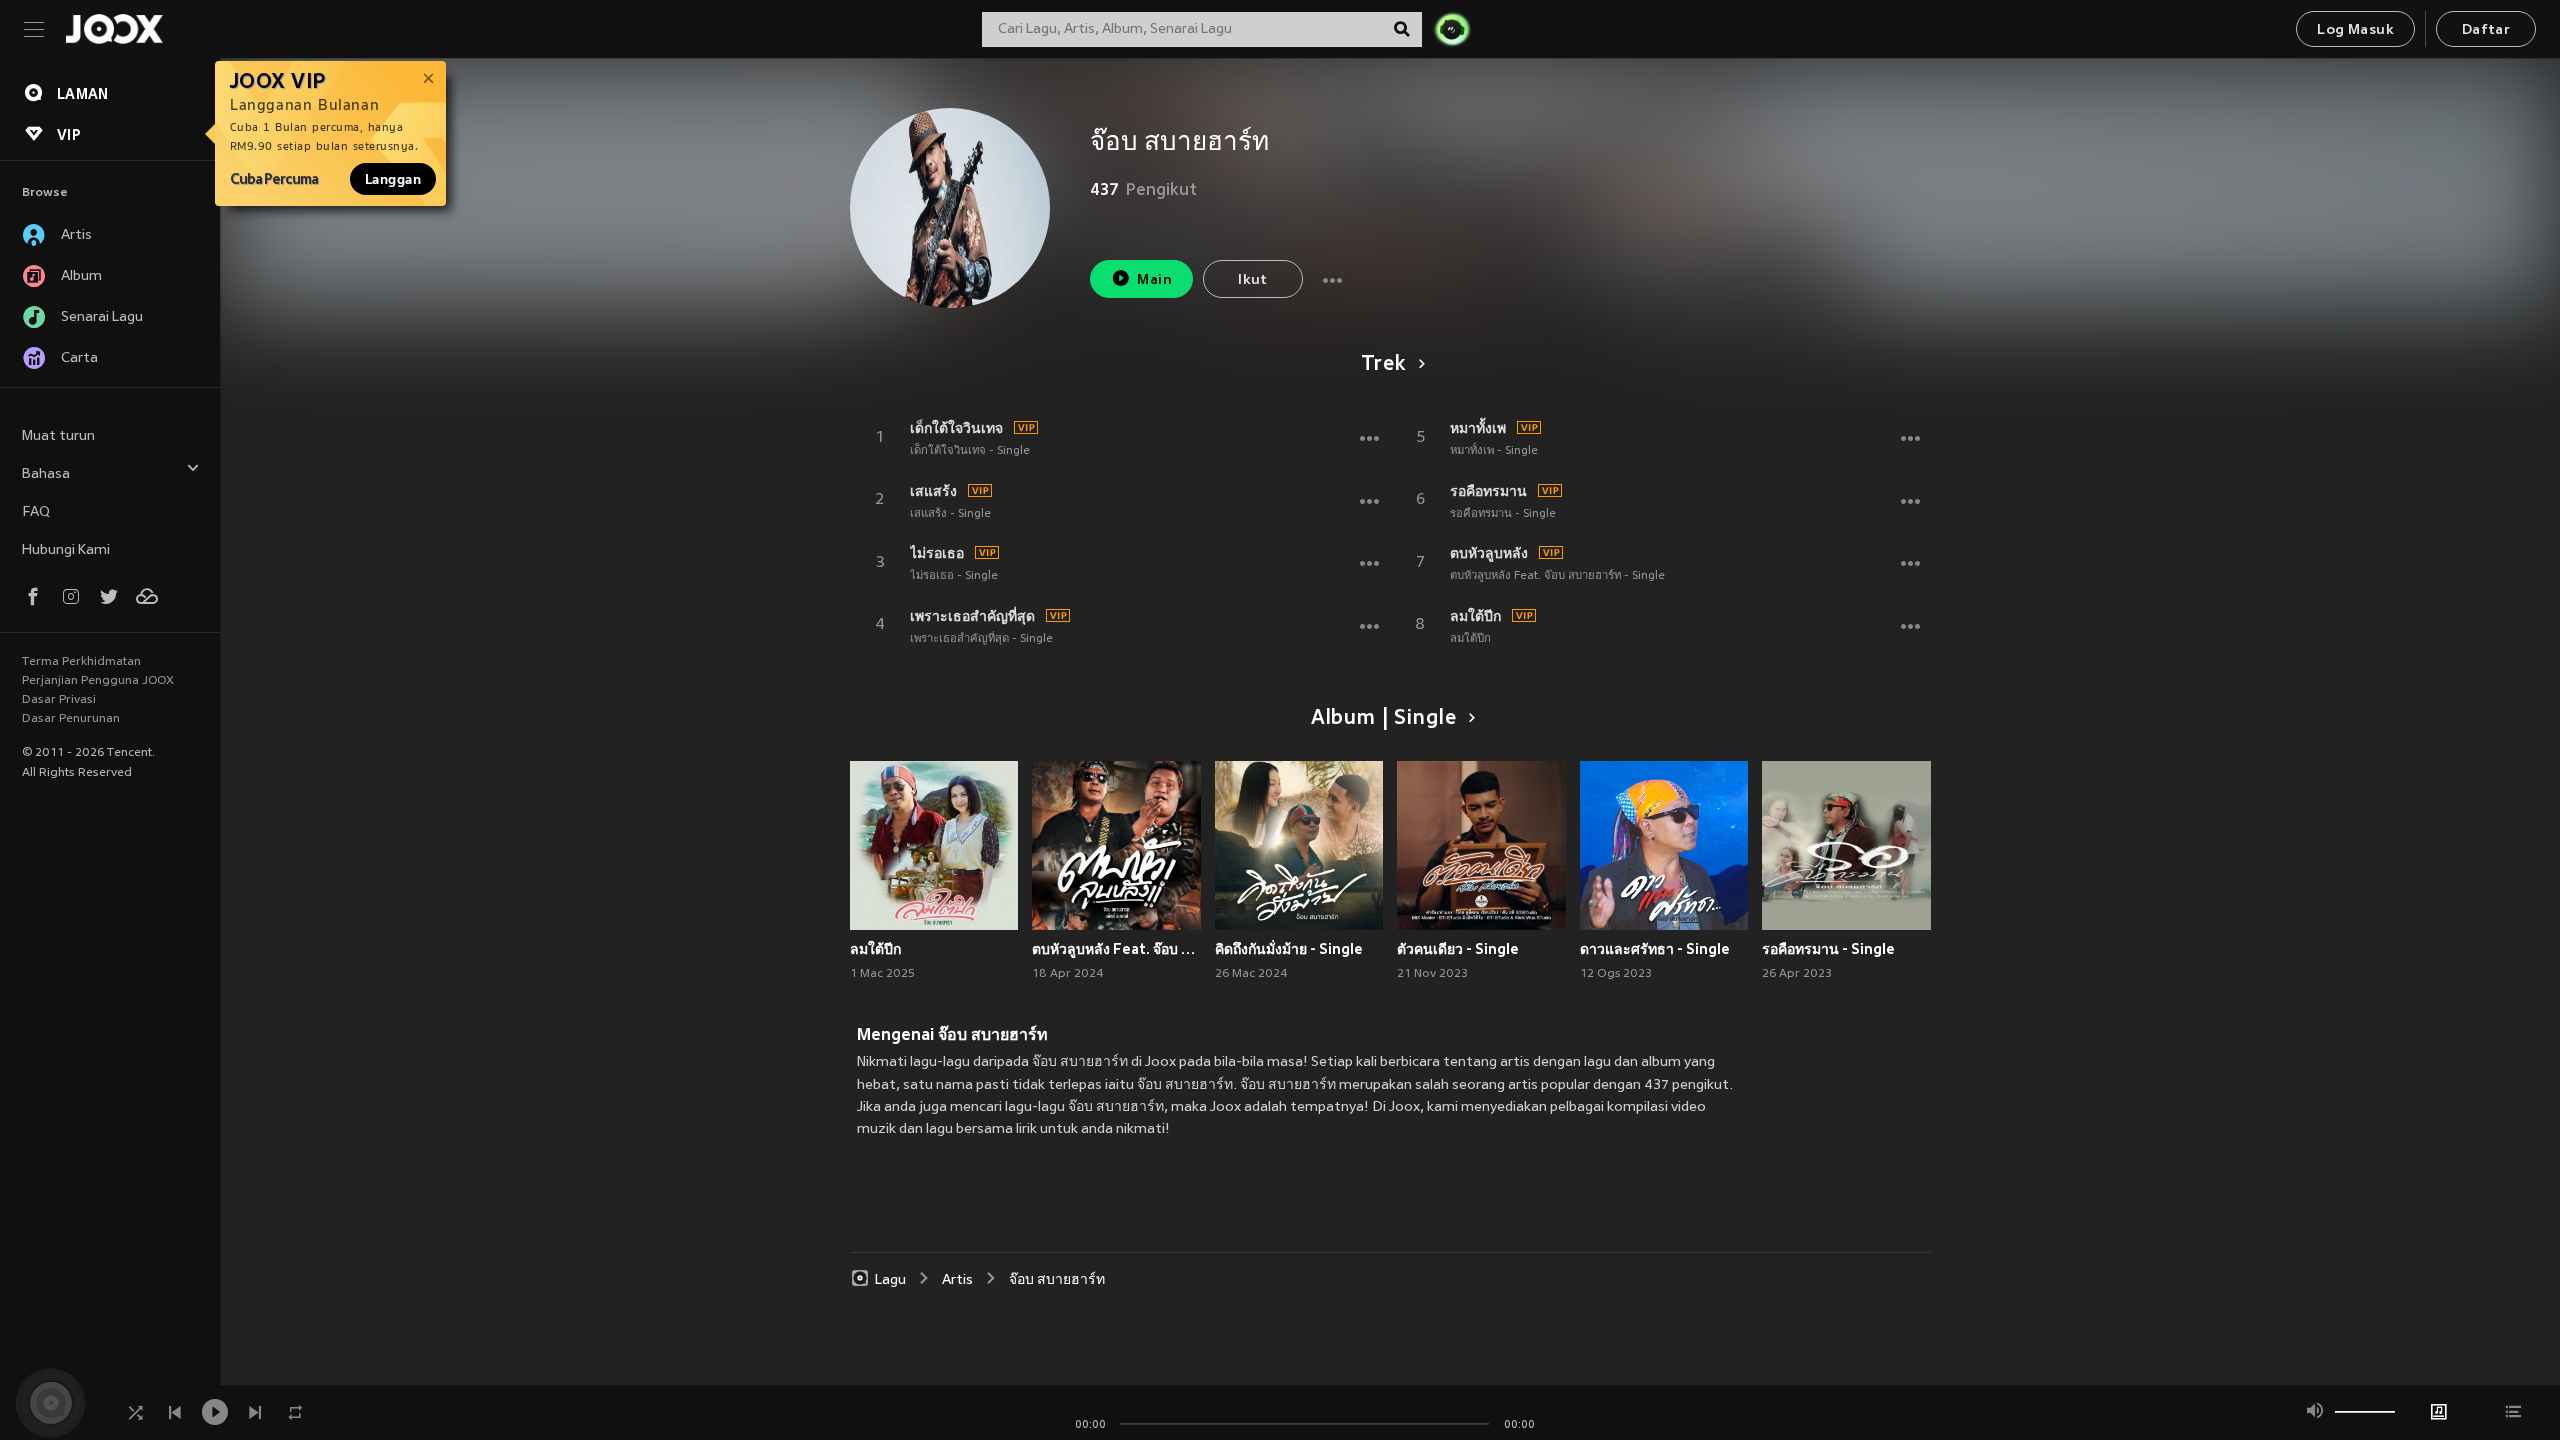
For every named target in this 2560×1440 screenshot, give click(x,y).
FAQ (36, 512)
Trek (1383, 365)
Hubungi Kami (66, 550)
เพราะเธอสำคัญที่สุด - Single (981, 639)
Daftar (2486, 30)
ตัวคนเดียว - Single (1458, 949)
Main (1154, 280)
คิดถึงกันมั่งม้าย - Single (1289, 949)
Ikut (1253, 280)
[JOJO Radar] (1452, 29)
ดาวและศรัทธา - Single (1655, 949)
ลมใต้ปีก (1475, 616)
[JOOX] (114, 29)
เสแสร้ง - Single (950, 514)
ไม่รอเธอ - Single (954, 576)
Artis (957, 1280)
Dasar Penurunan (71, 719)
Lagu (890, 1280)
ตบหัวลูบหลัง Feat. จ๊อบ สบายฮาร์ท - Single (1557, 576)
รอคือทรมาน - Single (1503, 514)
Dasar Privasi (59, 700)
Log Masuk (2355, 30)
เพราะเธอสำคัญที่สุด (972, 616)
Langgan (393, 179)
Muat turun (58, 436)
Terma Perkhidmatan (81, 662)
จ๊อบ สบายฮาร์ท (1057, 1280)
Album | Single (1383, 719)
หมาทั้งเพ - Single (1494, 451)
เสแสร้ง (933, 491)
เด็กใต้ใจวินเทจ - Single (970, 451)
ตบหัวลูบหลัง (1489, 553)
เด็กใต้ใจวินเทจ (956, 428)
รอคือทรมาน (1488, 491)
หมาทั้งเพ (1478, 428)
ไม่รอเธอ (937, 553)
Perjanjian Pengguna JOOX (98, 681)
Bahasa (46, 474)
